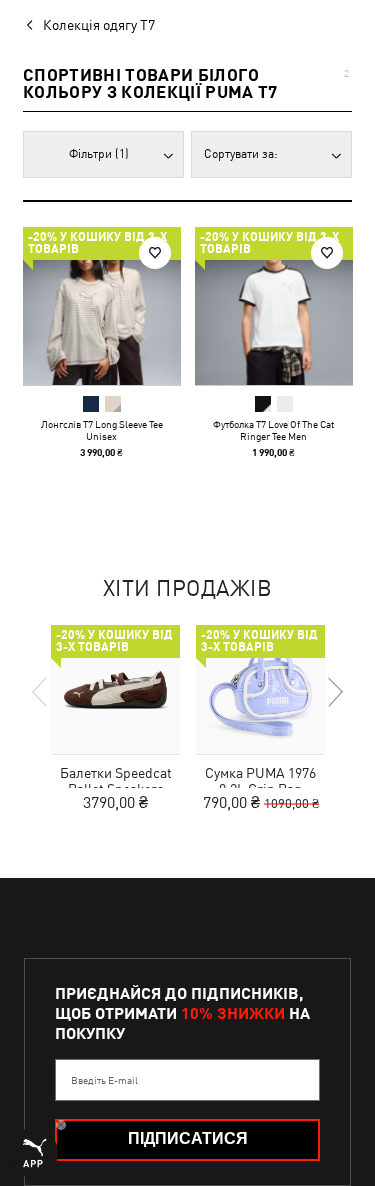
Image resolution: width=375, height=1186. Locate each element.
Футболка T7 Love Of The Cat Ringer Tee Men (273, 430)
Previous (41, 692)
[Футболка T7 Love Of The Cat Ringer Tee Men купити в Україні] (274, 306)
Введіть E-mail (104, 1080)
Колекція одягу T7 (99, 25)
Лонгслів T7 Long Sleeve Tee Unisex (102, 430)
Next (334, 692)
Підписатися (188, 1138)
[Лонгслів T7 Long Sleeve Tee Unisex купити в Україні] (102, 306)
